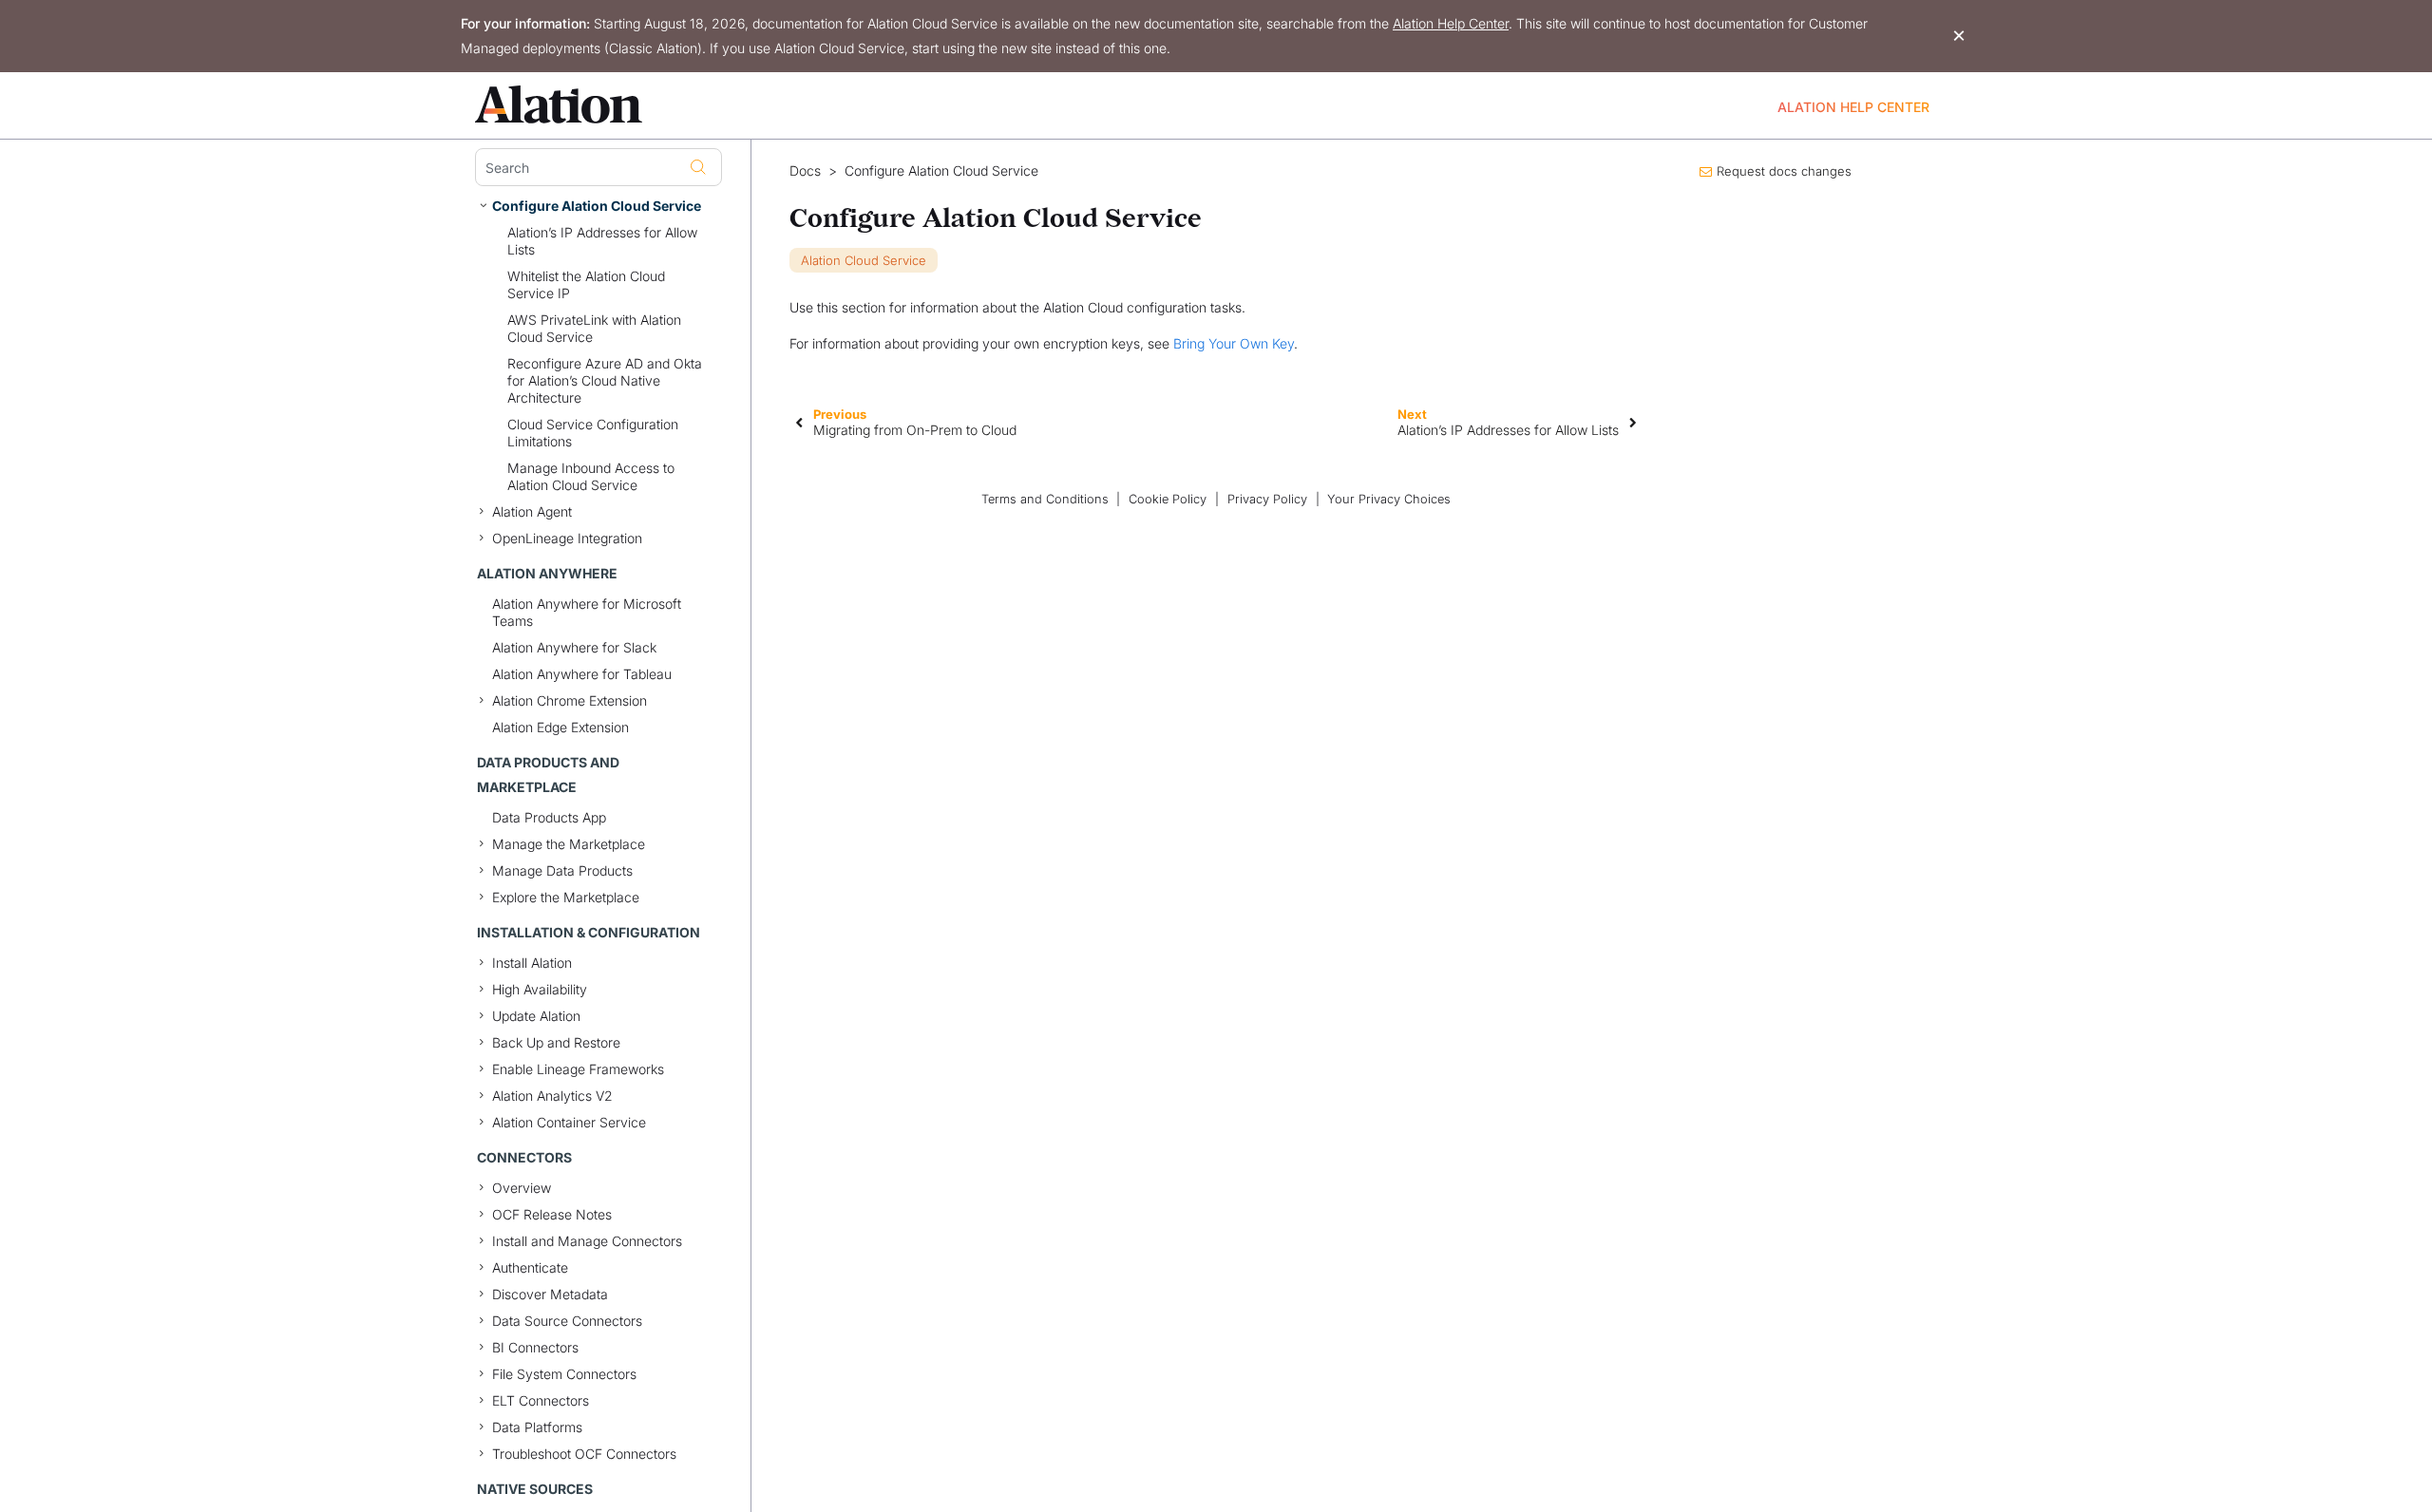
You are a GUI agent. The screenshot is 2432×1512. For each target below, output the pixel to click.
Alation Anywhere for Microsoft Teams (587, 612)
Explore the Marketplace (566, 897)
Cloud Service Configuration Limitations (593, 433)
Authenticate (530, 1267)
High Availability (540, 989)
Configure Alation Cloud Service (597, 206)
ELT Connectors (541, 1400)
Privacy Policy (1267, 499)
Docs (805, 171)
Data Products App (549, 817)
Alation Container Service (569, 1122)
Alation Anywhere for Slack (574, 647)
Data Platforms (537, 1427)
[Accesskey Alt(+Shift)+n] (1633, 422)
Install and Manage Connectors (587, 1241)
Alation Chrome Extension (570, 700)
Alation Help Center (1451, 23)
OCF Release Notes (552, 1214)
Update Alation (536, 1016)
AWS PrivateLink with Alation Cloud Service (594, 328)
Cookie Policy (1168, 499)
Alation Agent (532, 511)
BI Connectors (535, 1347)
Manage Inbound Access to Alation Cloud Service (591, 476)
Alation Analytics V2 (552, 1096)
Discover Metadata (550, 1294)
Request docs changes (1784, 171)
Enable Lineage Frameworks (578, 1069)
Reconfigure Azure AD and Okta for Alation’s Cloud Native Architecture (605, 380)
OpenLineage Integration (567, 538)
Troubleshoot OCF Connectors (584, 1454)
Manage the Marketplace (569, 844)
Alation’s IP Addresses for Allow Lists (602, 241)
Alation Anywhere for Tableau (582, 674)
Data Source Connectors (567, 1321)
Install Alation (532, 963)
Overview (522, 1188)
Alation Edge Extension (560, 727)
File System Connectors (564, 1374)
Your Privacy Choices (1389, 499)
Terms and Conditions (1045, 499)
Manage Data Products (562, 870)
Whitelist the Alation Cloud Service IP (586, 284)
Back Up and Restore (556, 1042)
